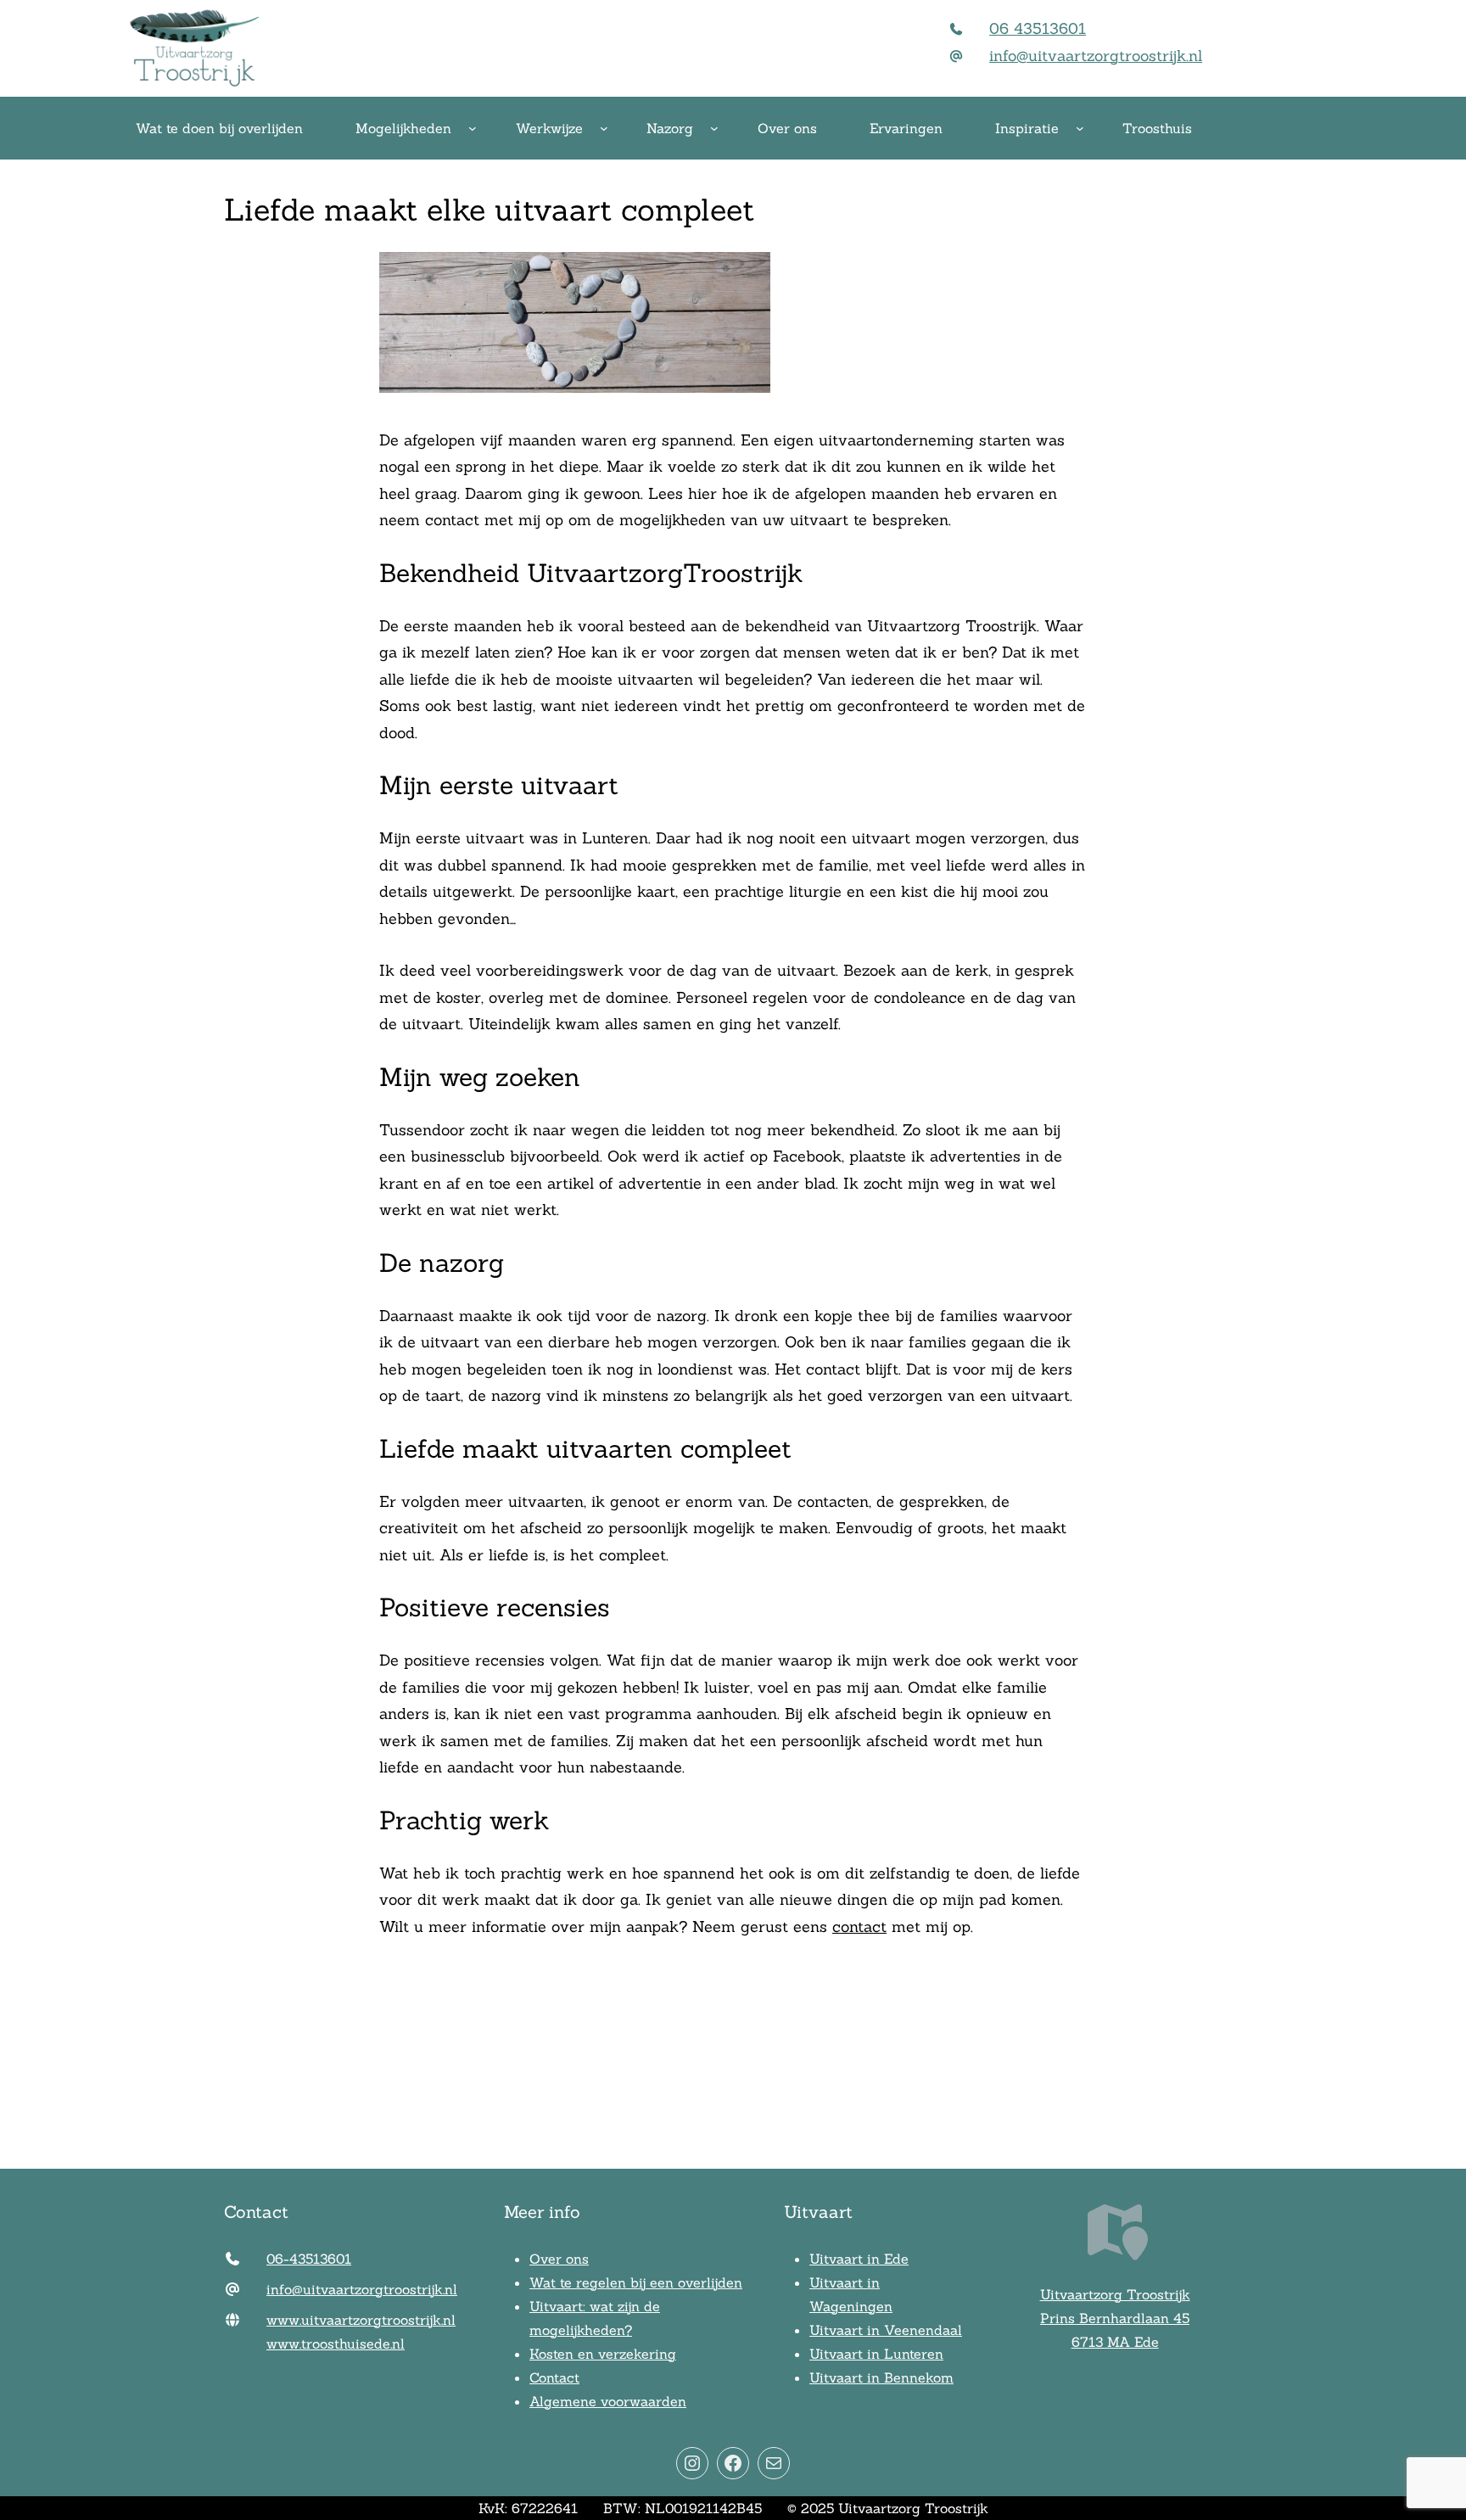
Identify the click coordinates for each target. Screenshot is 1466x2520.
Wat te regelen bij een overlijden (636, 2282)
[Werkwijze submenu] (604, 128)
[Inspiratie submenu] (1080, 128)
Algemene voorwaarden (608, 2401)
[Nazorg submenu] (714, 128)
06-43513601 (309, 2259)
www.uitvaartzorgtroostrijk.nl (361, 2320)
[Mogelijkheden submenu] (473, 128)
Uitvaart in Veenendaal (886, 2330)
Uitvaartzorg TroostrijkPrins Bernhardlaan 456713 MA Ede (1115, 2318)
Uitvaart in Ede (859, 2259)
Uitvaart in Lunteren (876, 2354)
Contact (554, 2377)
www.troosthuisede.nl (336, 2344)
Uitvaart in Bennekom (881, 2377)
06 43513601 (1038, 28)
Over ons (559, 2259)
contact (859, 1926)
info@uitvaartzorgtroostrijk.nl (1096, 56)
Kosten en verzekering (603, 2354)
